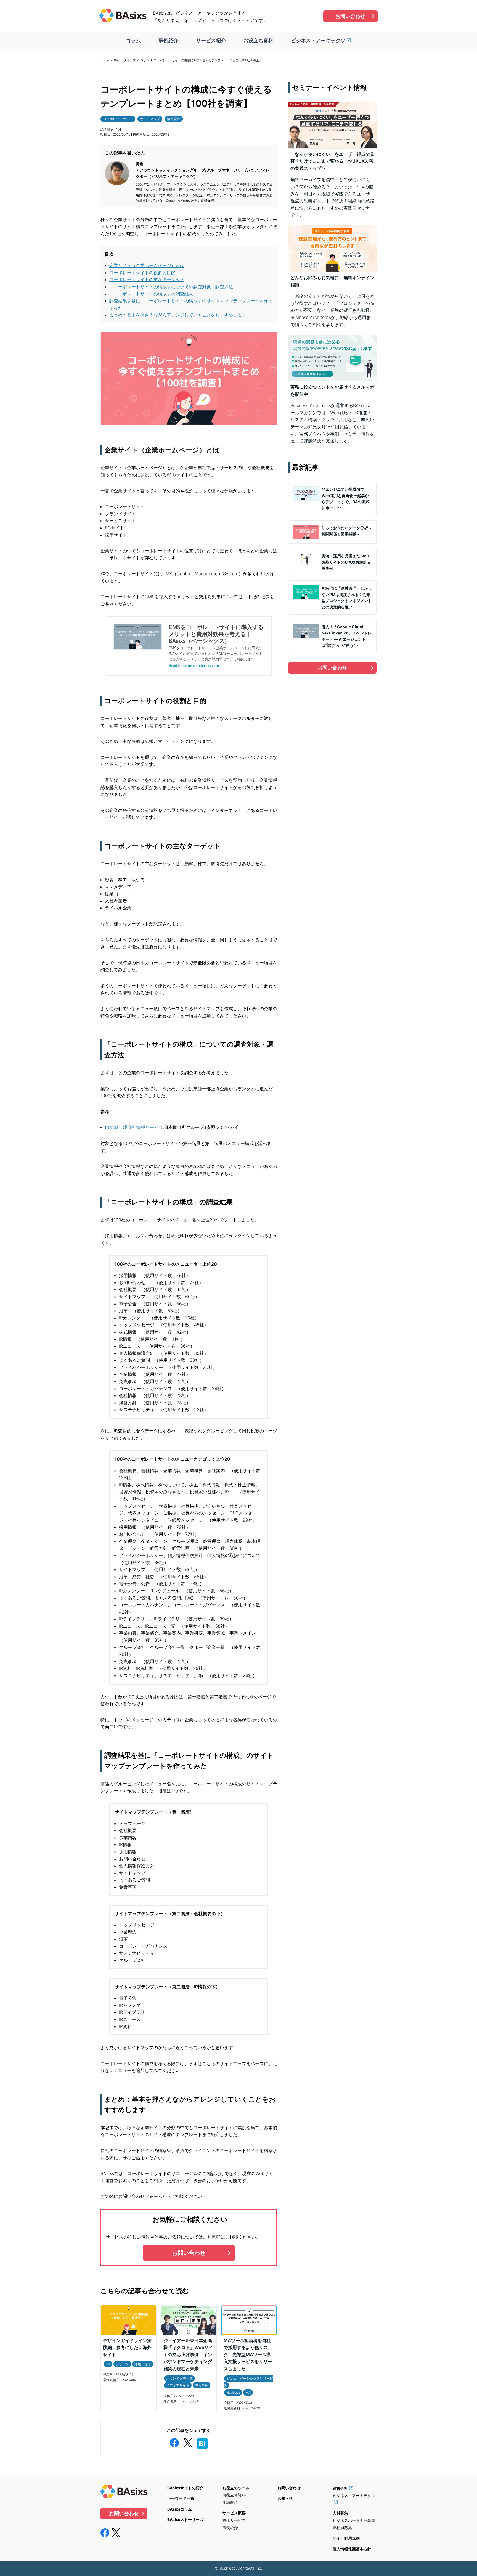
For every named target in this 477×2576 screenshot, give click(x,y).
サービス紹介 (211, 40)
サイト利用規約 (346, 2538)
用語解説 (230, 2502)
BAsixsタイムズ (125, 60)
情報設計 (174, 119)
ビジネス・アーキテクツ (318, 40)
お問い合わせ (350, 16)
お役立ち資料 (258, 40)
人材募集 (340, 2513)
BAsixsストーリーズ (185, 2520)
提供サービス (234, 2520)
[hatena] (202, 2443)
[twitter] (188, 2442)
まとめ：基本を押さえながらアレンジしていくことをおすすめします (178, 315)
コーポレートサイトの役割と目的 (142, 273)
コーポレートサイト (118, 119)
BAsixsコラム (180, 2509)
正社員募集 (342, 2528)
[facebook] (174, 2442)
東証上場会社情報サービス (136, 1127)
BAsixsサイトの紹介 (185, 2488)
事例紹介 (168, 40)
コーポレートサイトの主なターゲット (147, 279)
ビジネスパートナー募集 (354, 2520)
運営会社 (340, 2488)
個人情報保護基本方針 (352, 2549)
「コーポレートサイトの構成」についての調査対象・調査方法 (171, 287)
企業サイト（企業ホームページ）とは (147, 265)
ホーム (105, 60)
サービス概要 (234, 2513)
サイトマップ (150, 119)
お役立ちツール (236, 2488)
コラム (133, 40)
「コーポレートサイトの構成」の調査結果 (151, 294)
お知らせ (285, 2498)
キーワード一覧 (181, 2498)
